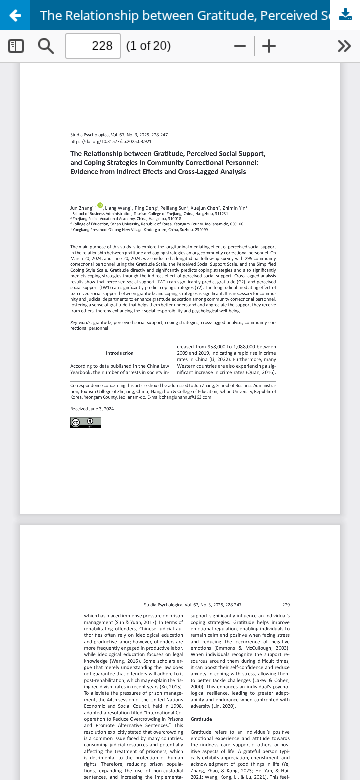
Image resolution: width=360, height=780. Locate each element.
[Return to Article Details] (15, 15)
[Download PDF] (345, 15)
